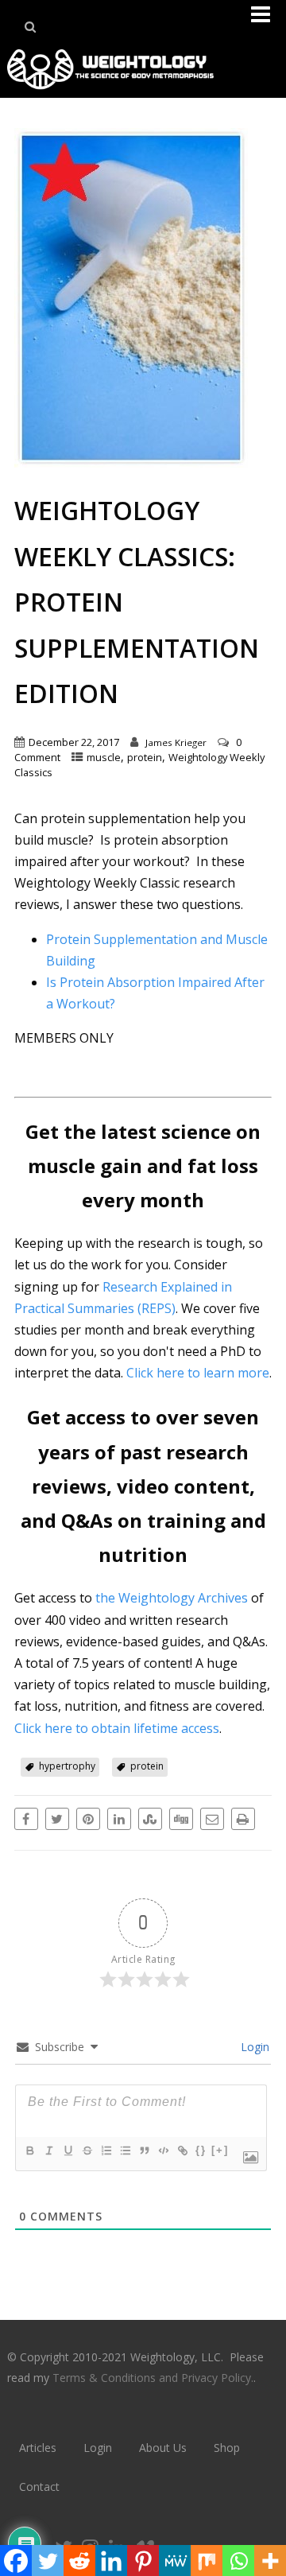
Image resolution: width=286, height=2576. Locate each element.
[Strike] (87, 2151)
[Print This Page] (243, 1819)
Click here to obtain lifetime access (117, 1728)
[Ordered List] (106, 2151)
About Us (163, 2448)
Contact (39, 2487)
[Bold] (29, 2151)
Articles (38, 2448)
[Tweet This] (57, 1819)
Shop (227, 2448)
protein (145, 757)
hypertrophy (67, 1766)
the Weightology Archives (172, 1598)
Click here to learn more (198, 1373)
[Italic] (48, 2151)
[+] (220, 2150)
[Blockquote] (144, 2151)
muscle (104, 757)
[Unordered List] (125, 2151)
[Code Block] (163, 2151)
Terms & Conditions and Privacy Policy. (153, 2378)
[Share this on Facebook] (26, 1819)
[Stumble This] (150, 1819)
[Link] (182, 2151)
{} (201, 2150)
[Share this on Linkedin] (119, 1819)
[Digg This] (181, 1819)
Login (253, 2047)
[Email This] (212, 1819)
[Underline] (68, 2151)
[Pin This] (88, 1819)
